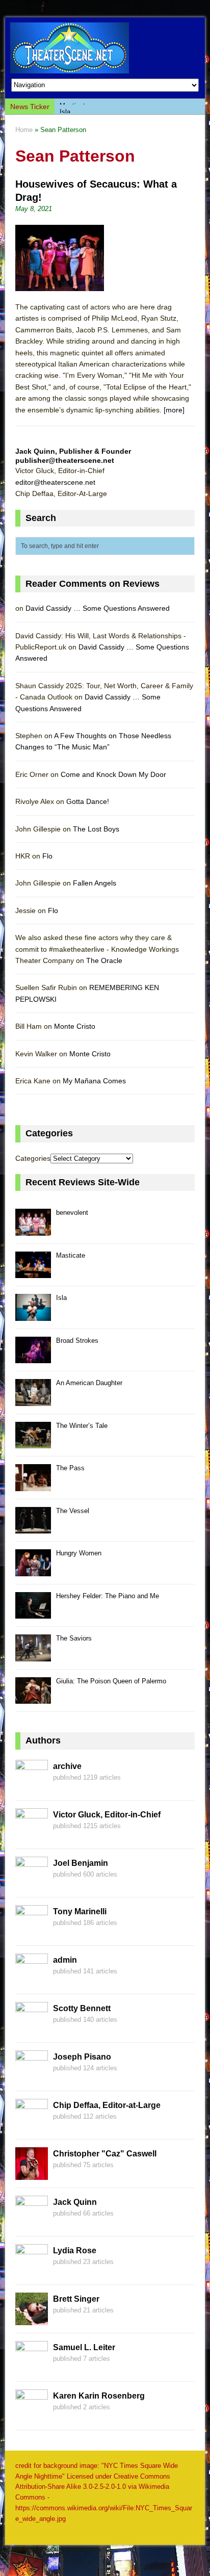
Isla (65, 106)
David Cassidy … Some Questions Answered (98, 608)
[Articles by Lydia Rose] (32, 2271)
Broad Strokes (77, 1341)
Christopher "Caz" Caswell (105, 2154)
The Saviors (74, 1638)
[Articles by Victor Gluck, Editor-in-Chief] (32, 1835)
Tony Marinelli (80, 1911)
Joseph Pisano (82, 2057)
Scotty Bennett (82, 2008)
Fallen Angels (95, 883)
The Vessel (73, 1511)
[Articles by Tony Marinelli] (32, 1932)
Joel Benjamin (81, 1863)
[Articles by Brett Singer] (32, 2319)
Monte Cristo (75, 1026)
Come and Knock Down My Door (113, 774)
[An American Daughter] (33, 1400)
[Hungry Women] (33, 1570)
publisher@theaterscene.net (65, 460)
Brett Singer (76, 2299)
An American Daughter (89, 1383)
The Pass (70, 1468)
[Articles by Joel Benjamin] (32, 1883)
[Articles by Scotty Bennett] (32, 2028)
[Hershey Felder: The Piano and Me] (33, 1613)
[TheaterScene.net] (105, 48)
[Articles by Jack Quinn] (32, 2222)
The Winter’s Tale (82, 1426)
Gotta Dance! (88, 801)
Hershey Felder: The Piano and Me (108, 1596)
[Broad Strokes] (33, 1358)
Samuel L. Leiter (84, 2347)
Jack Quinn (75, 2202)
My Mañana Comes (94, 1081)
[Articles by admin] (32, 1980)
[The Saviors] (33, 1656)
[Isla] (33, 1315)
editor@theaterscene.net (55, 482)
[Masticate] (33, 1273)
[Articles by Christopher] (32, 2174)
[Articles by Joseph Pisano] (32, 2077)
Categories (33, 1158)
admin (65, 1960)
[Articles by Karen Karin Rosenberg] (32, 2416)
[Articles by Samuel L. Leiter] (32, 2367)
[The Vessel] (33, 1528)
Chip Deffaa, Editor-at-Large (107, 2105)
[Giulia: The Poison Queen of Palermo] (33, 1698)
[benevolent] (33, 1230)
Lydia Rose (75, 2250)
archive (67, 1766)
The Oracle (104, 960)
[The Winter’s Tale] (33, 1443)
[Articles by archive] (32, 1786)
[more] (174, 410)
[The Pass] (33, 1485)
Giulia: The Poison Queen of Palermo (111, 1681)
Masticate (71, 1255)
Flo (47, 856)
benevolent (72, 1213)
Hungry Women (79, 1553)
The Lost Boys (96, 829)
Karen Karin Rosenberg (99, 2396)
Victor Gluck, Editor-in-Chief (107, 1815)
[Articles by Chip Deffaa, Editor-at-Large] (32, 2125)
